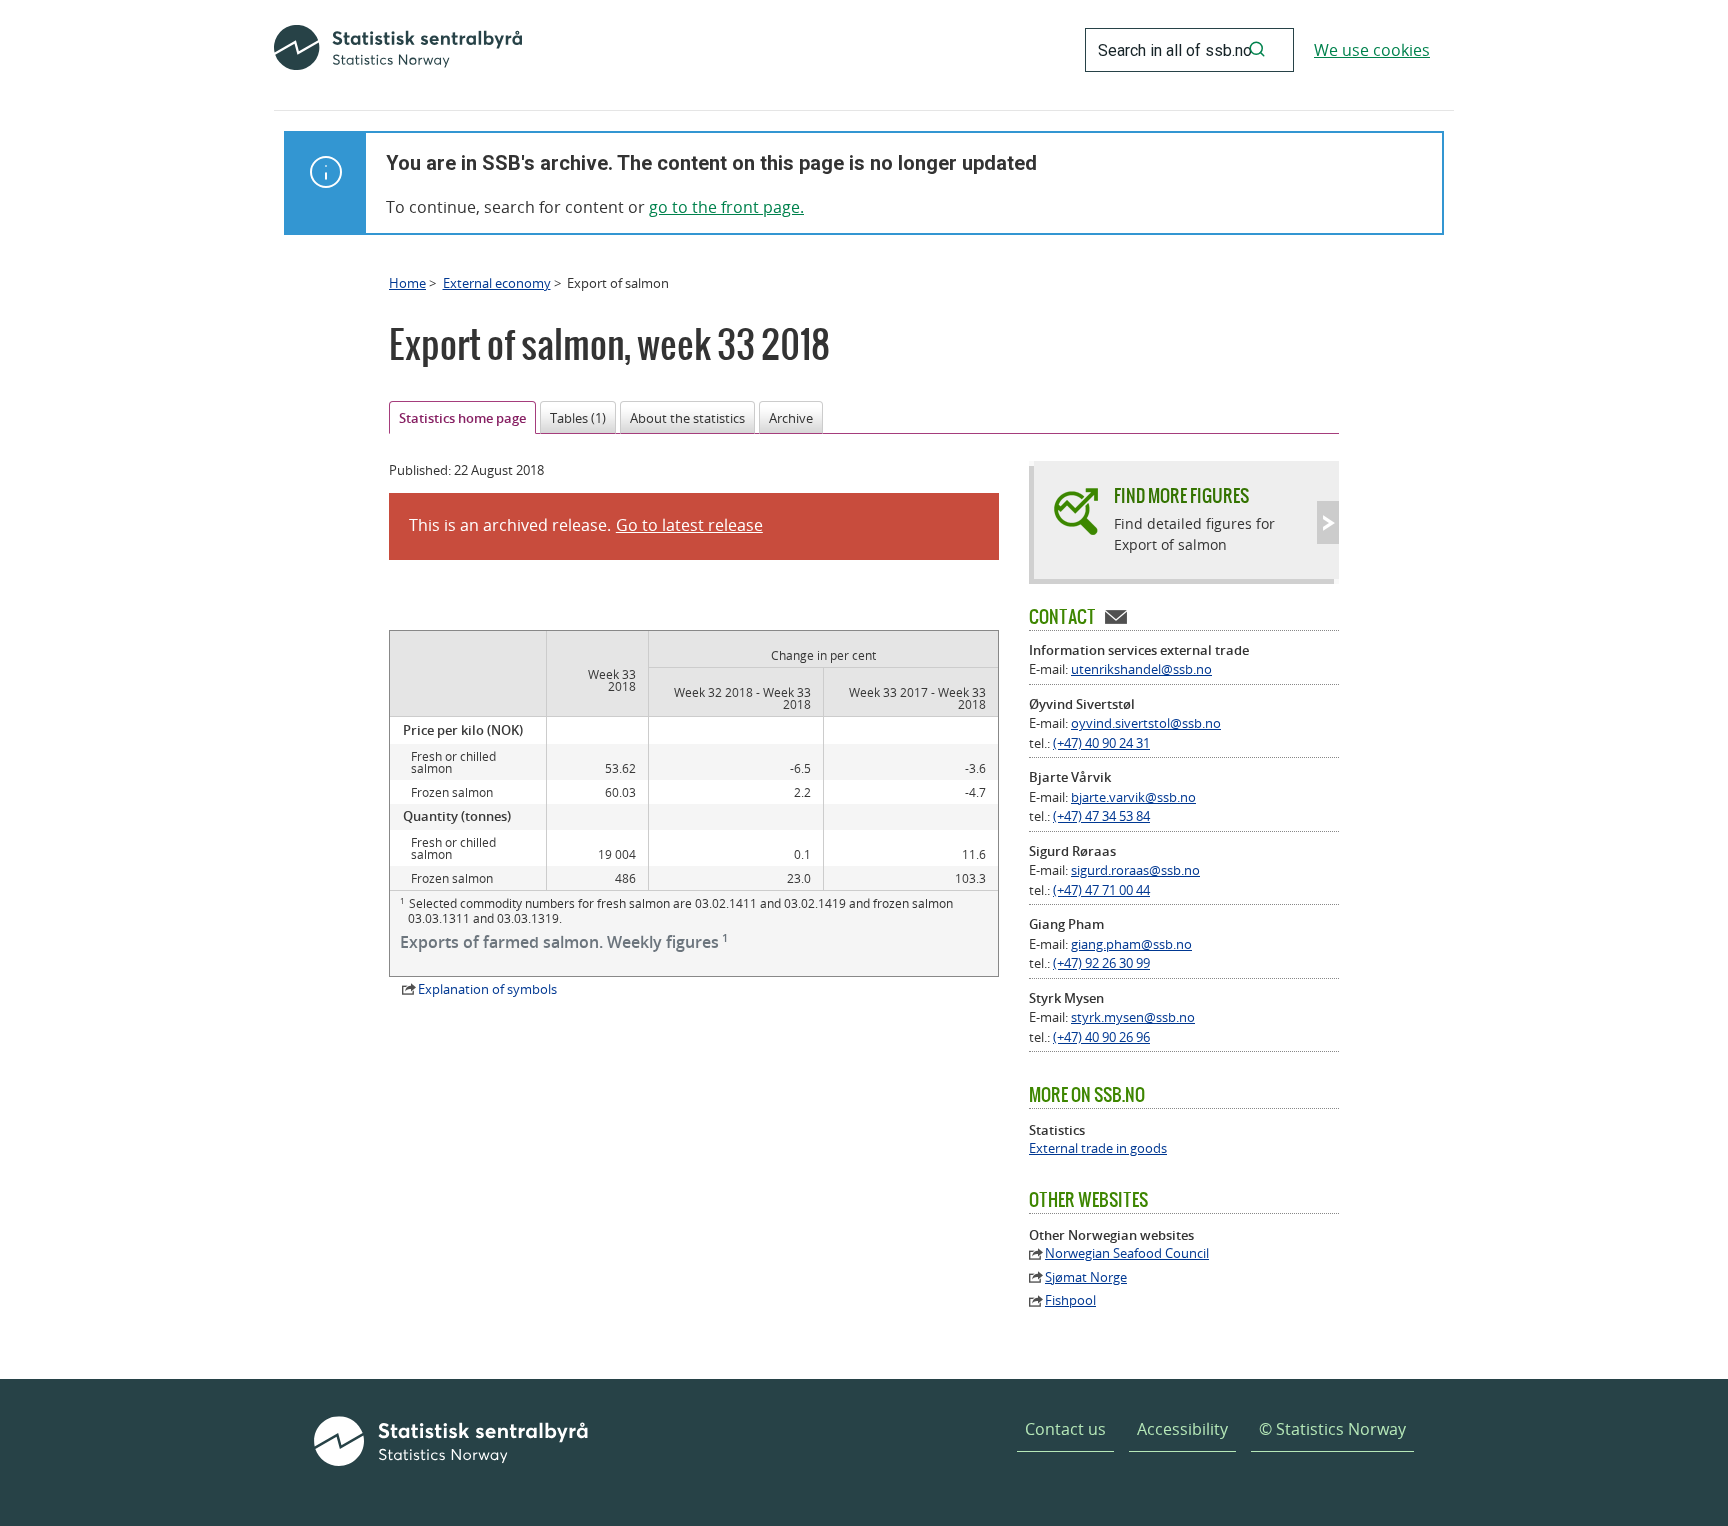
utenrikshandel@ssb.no (1141, 669)
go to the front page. (726, 207)
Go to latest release (689, 525)
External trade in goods (1098, 1148)
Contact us (1065, 1429)
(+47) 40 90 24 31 (1101, 743)
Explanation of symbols (487, 989)
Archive (791, 418)
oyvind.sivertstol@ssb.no (1146, 723)
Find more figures (1181, 495)
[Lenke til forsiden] (398, 50)
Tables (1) (578, 418)
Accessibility (1182, 1429)
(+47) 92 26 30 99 (1101, 963)
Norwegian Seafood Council (1127, 1253)
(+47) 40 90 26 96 (1101, 1037)
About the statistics (687, 418)
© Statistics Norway (1332, 1429)
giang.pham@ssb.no (1131, 944)
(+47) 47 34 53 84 (1101, 816)
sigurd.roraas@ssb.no (1135, 870)
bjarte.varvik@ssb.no (1133, 797)
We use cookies (1372, 50)
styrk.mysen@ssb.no (1133, 1017)
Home (407, 283)
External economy (497, 283)
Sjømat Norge (1086, 1277)
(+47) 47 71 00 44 (1101, 890)
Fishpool (1070, 1300)
